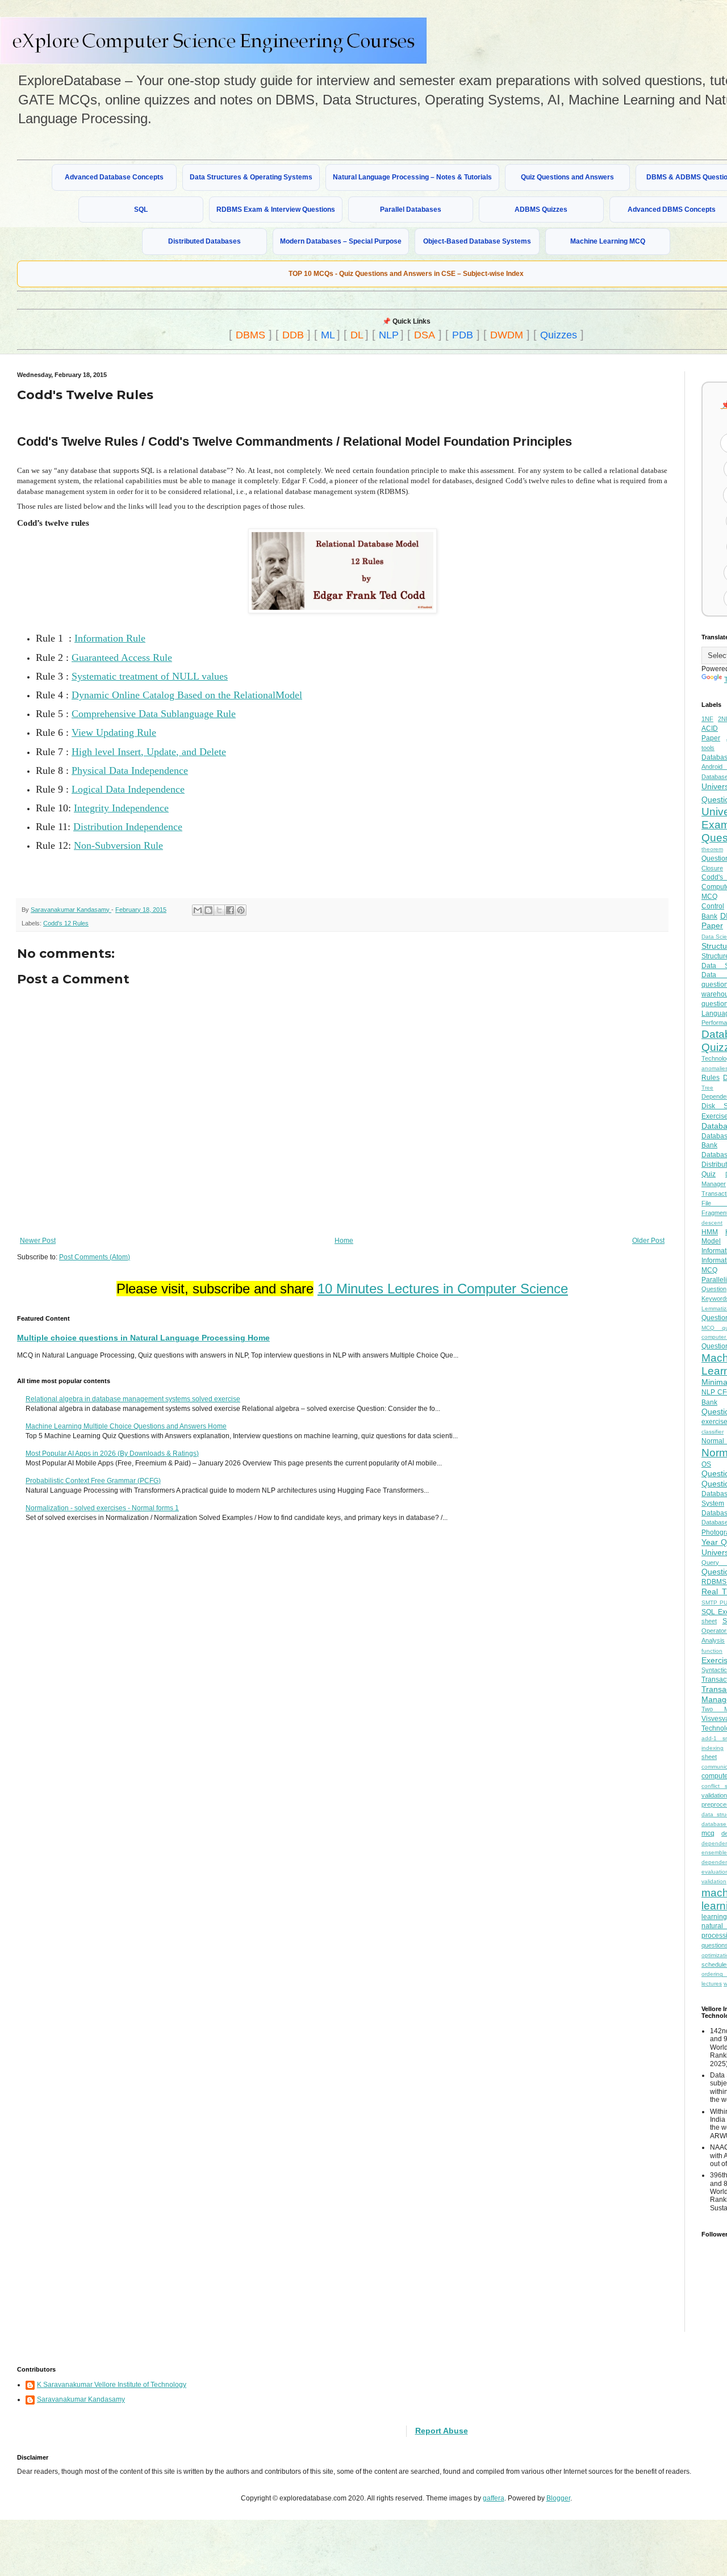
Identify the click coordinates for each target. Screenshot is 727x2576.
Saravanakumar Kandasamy (81, 2399)
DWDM (507, 335)
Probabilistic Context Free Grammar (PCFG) (93, 1481)
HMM (710, 1232)
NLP (389, 335)
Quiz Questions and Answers (567, 177)
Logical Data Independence (128, 789)
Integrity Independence (121, 808)
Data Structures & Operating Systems (251, 177)
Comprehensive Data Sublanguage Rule (154, 714)
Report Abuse (442, 2431)
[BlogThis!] (208, 910)
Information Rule (110, 638)
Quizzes (559, 335)
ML (328, 335)
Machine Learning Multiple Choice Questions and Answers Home (126, 1426)
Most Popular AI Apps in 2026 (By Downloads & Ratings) (112, 1454)
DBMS (250, 335)
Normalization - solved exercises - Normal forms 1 (102, 1508)
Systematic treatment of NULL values (150, 676)
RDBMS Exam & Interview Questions (276, 210)
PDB (463, 335)
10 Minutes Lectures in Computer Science (443, 1289)
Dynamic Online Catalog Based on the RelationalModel (187, 695)
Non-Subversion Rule (118, 845)
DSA (425, 335)
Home (344, 1241)
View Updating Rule (114, 732)
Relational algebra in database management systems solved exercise (133, 1399)
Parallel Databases (411, 210)
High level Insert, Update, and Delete (149, 752)
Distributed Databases (204, 241)
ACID (710, 728)
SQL (141, 210)
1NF (707, 719)
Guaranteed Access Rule (122, 657)
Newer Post (38, 1241)
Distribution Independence (128, 827)
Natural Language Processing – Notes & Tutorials (412, 177)
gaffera (494, 2498)
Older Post (648, 1241)
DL (357, 335)
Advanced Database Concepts (114, 177)
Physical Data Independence (130, 770)
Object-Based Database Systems (477, 241)
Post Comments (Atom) (95, 1257)
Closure (712, 868)
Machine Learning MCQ (608, 241)
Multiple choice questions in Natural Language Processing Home (143, 1338)
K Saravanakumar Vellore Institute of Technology (112, 2385)
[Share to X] (219, 910)
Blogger (558, 2498)
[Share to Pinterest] (241, 910)
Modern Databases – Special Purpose (341, 241)
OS (706, 1464)
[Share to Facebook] (230, 910)
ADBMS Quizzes (541, 210)
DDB (293, 335)
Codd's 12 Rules (66, 923)
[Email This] (198, 910)
